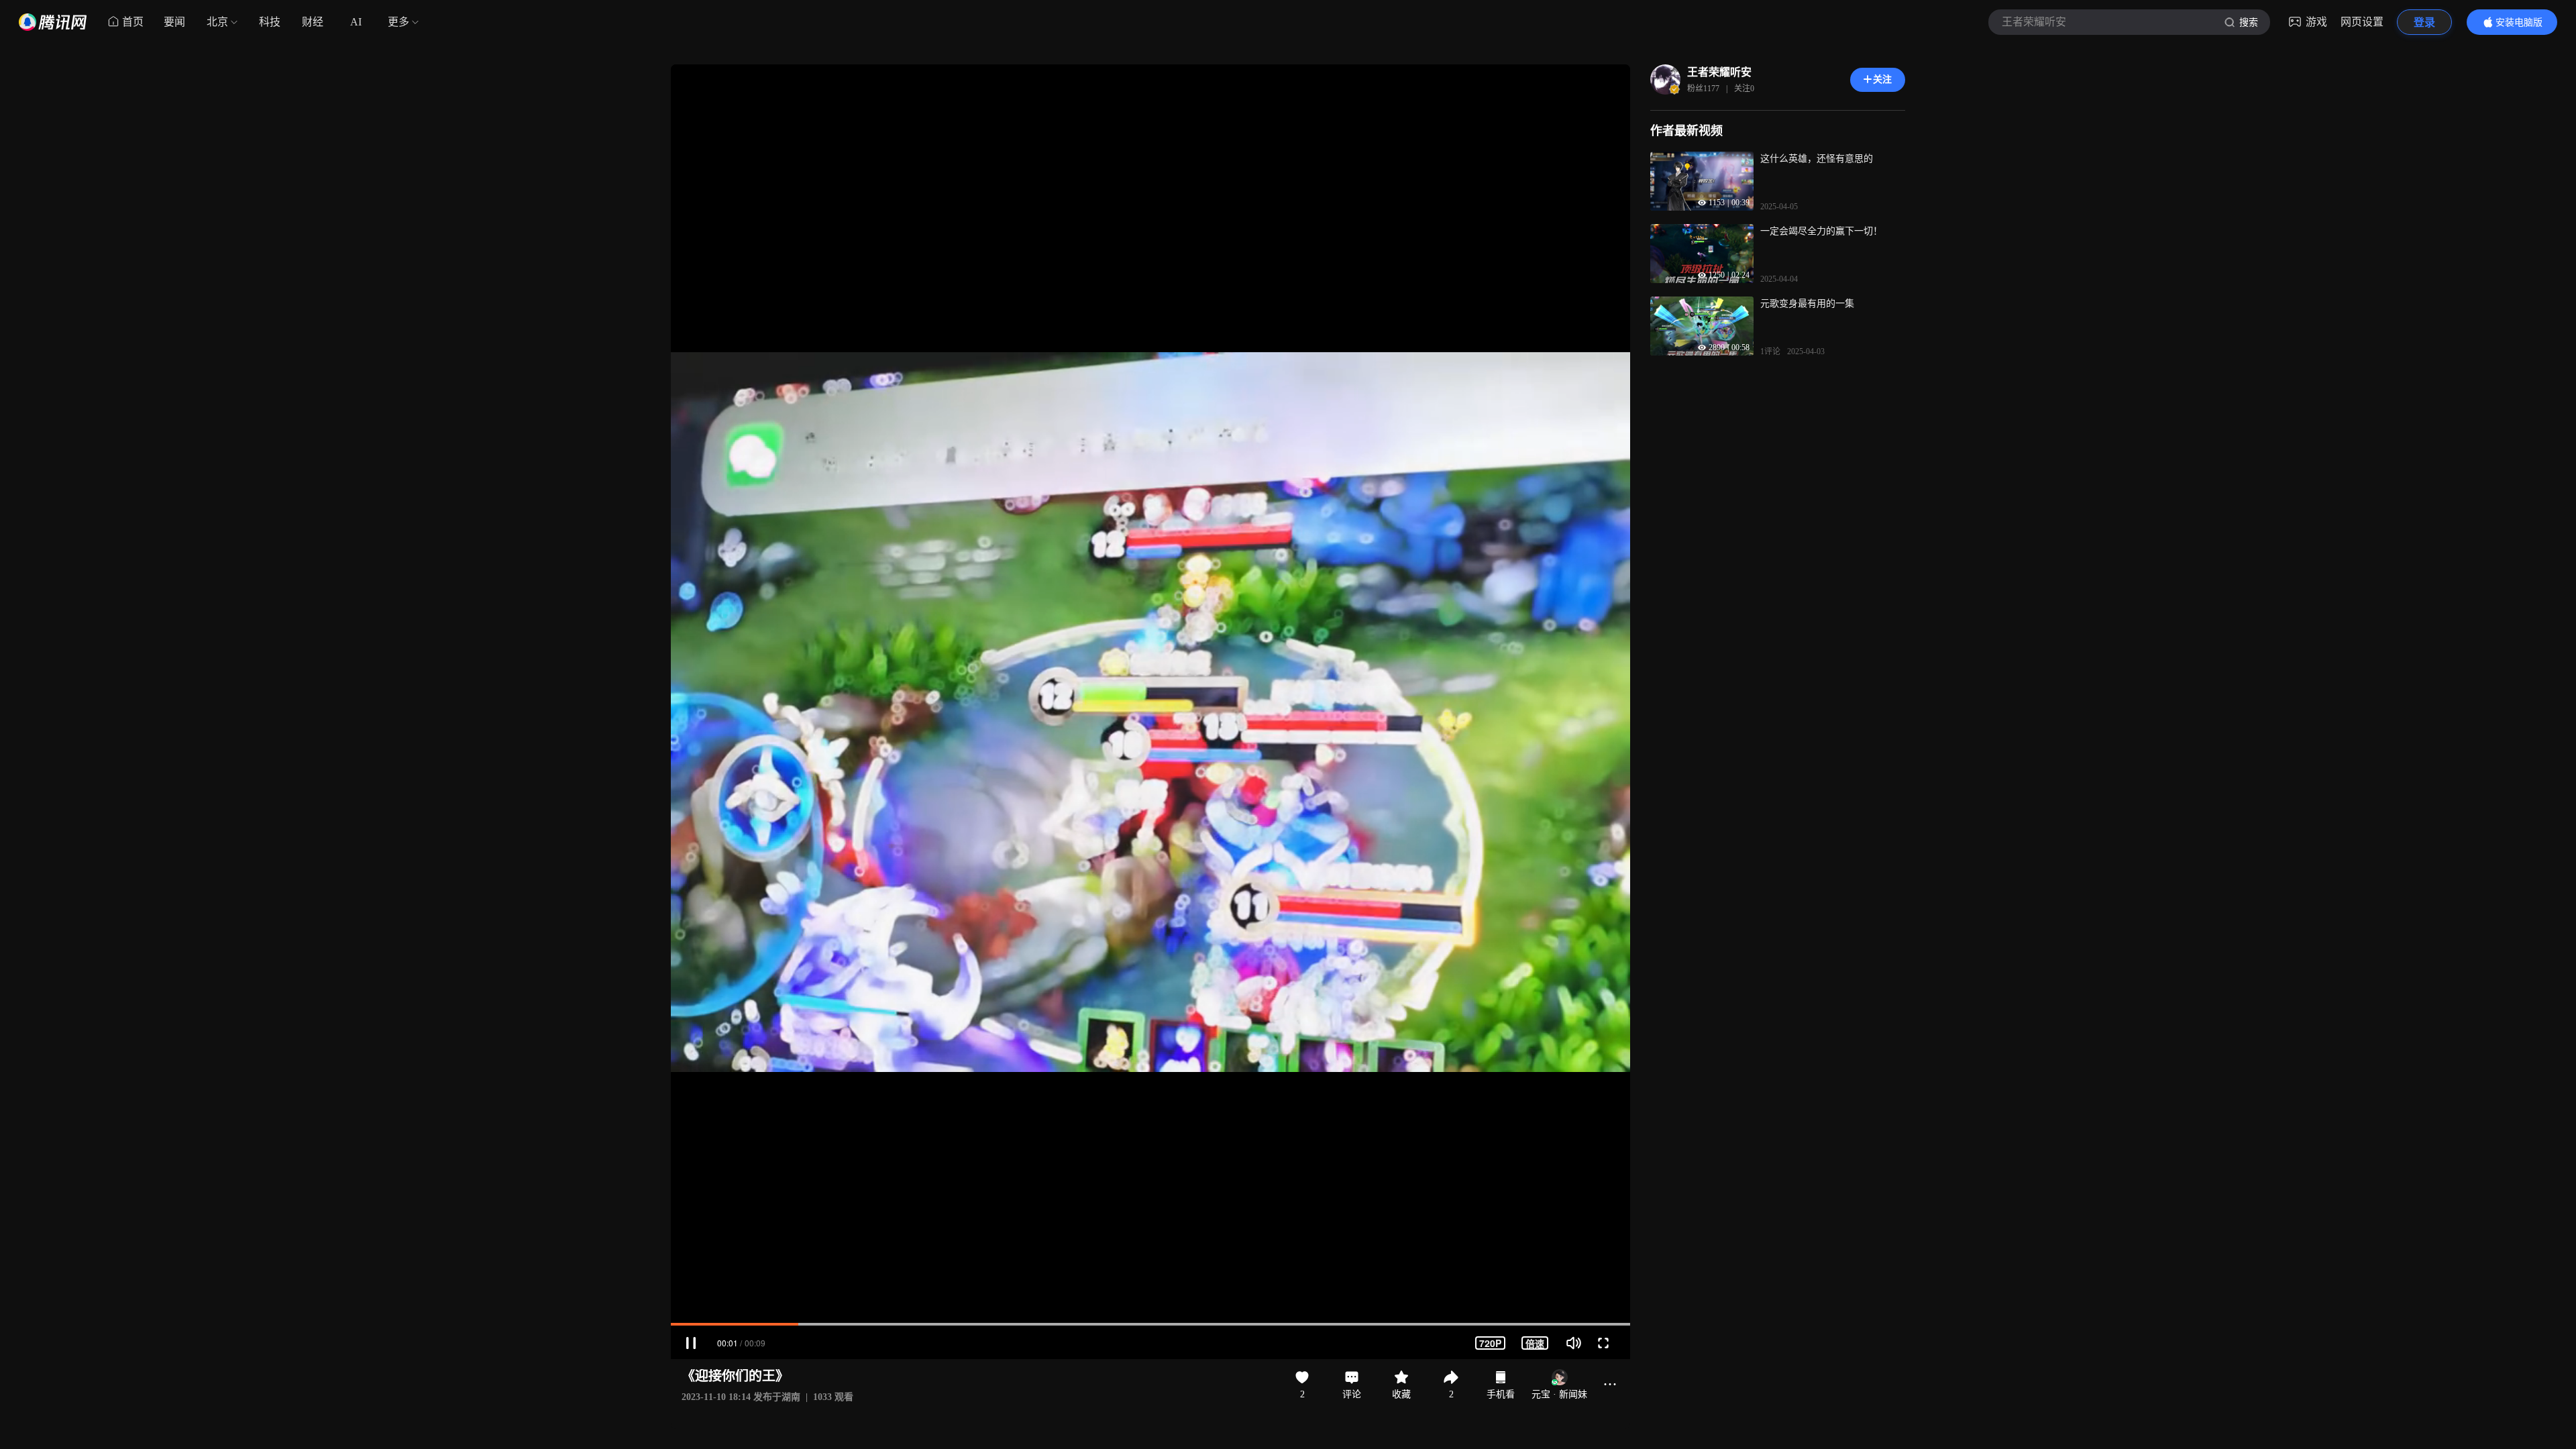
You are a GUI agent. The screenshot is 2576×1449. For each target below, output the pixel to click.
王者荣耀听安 (1719, 72)
